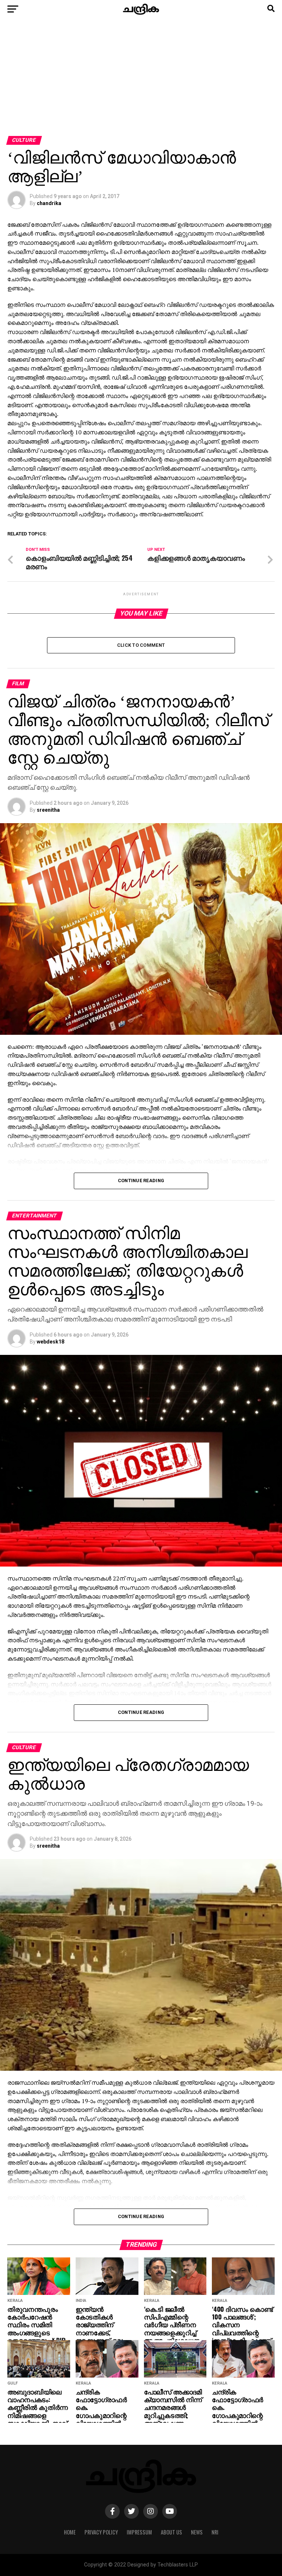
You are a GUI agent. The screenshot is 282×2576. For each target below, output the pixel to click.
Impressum (139, 2532)
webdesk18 (50, 1342)
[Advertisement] (141, 81)
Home (70, 2532)
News (197, 2532)
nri (215, 2532)
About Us (171, 2532)
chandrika (49, 203)
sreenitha (48, 810)
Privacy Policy (101, 2532)
